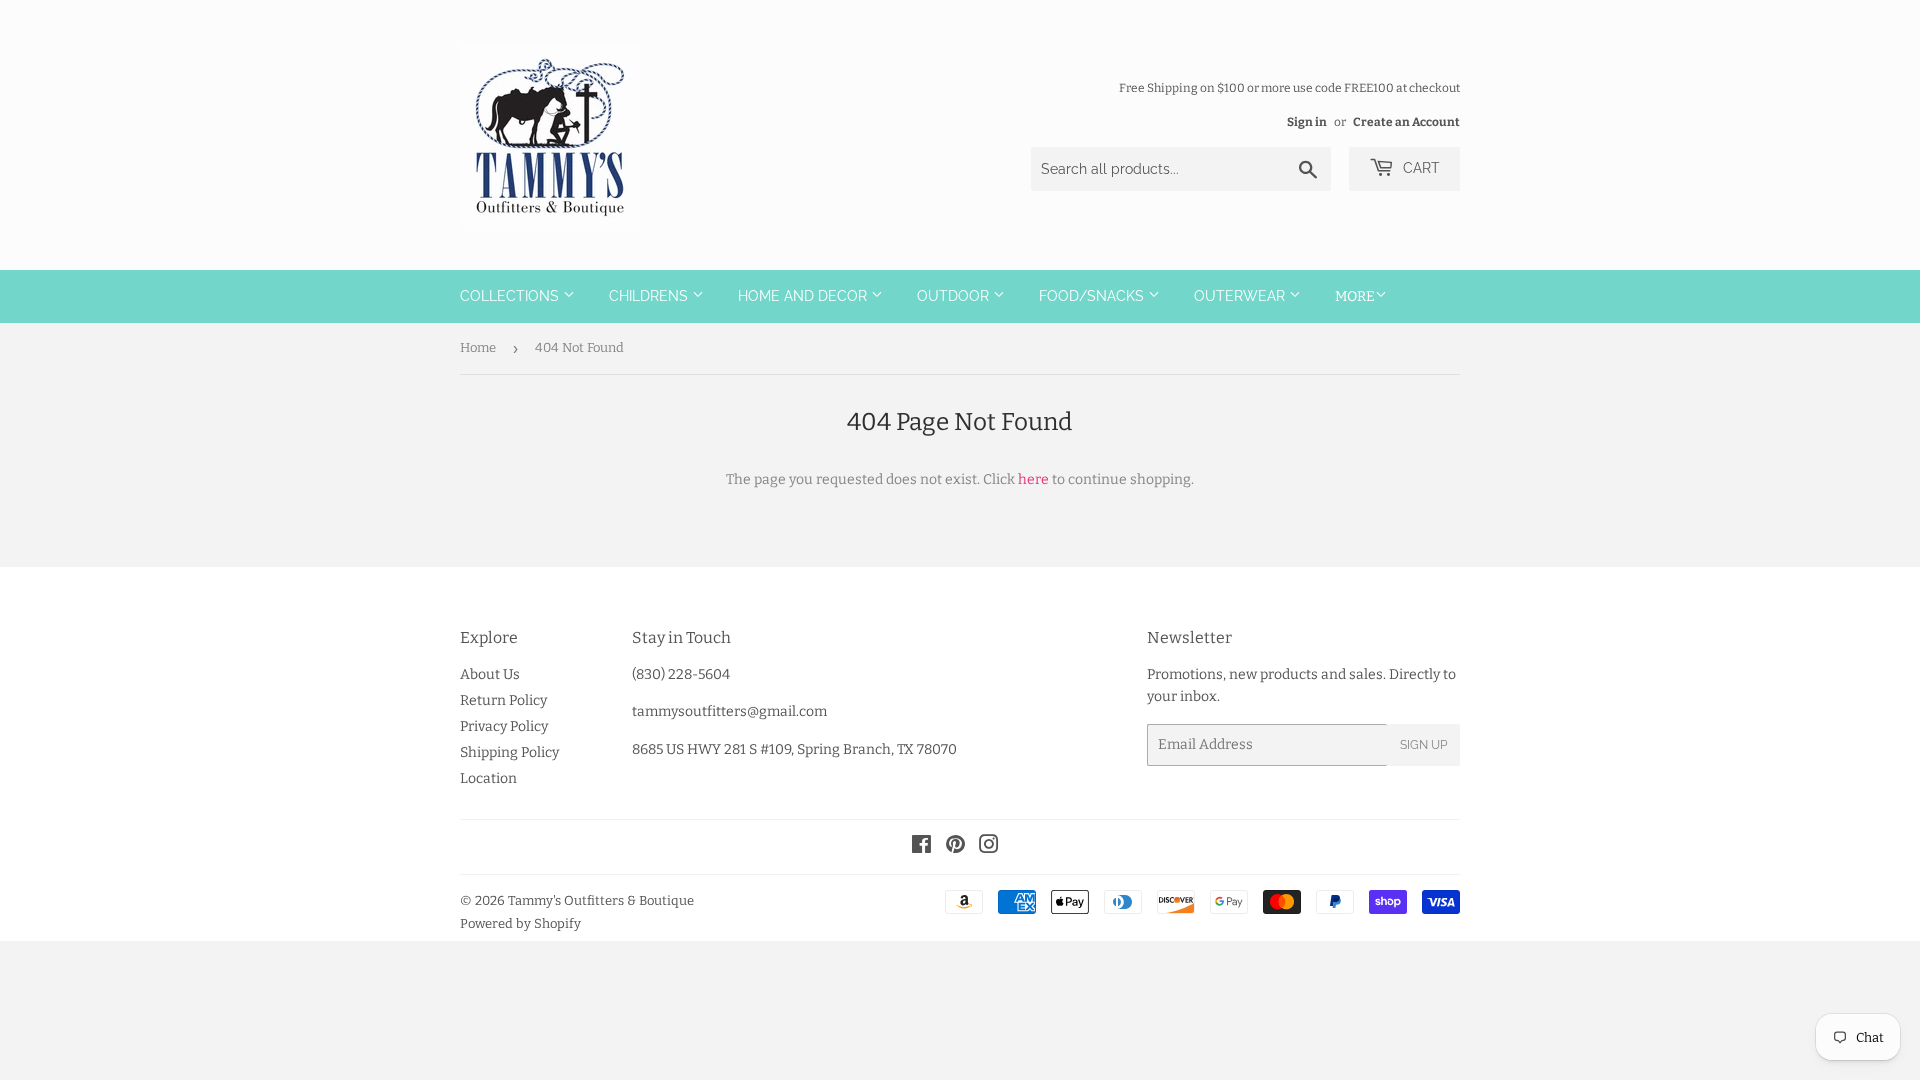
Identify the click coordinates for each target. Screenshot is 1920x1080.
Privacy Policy (504, 726)
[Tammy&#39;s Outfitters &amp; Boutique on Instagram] (989, 847)
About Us (490, 674)
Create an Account (1406, 122)
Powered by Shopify (520, 923)
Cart (1419, 168)
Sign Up (1423, 745)
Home (478, 347)
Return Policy (503, 700)
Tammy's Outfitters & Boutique (601, 900)
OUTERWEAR (1241, 296)
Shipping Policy (509, 752)
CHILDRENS (650, 296)
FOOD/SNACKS (1093, 296)
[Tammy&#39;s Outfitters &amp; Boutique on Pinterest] (955, 847)
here (1033, 479)
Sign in (1307, 122)
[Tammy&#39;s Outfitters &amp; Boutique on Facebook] (921, 847)
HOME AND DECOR (804, 296)
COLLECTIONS (511, 296)
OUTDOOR (955, 296)
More (1355, 296)
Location (488, 778)
